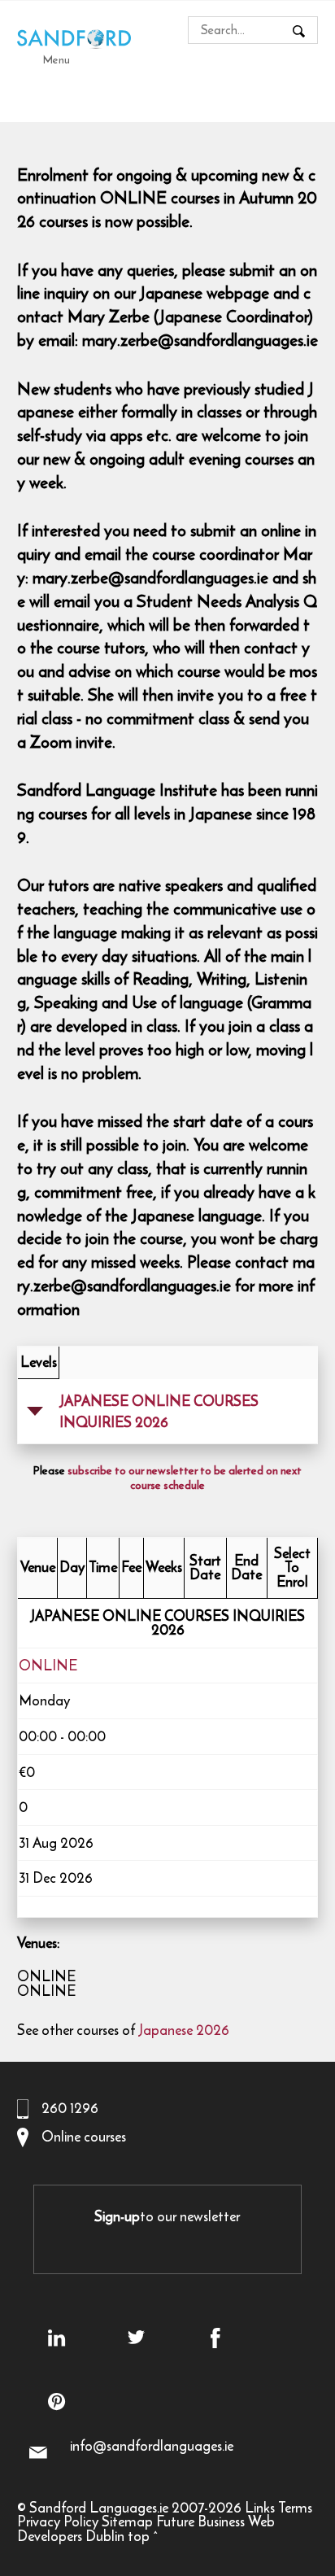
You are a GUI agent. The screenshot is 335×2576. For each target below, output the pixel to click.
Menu (57, 59)
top (139, 2536)
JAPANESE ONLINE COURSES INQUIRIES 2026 (159, 1412)
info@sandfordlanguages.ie (152, 2446)
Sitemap (127, 2521)
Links (260, 2508)
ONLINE (48, 1666)
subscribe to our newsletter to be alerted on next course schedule (185, 1478)
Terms (295, 2508)
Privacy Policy (58, 2521)
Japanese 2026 (184, 2030)
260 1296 (70, 2108)
